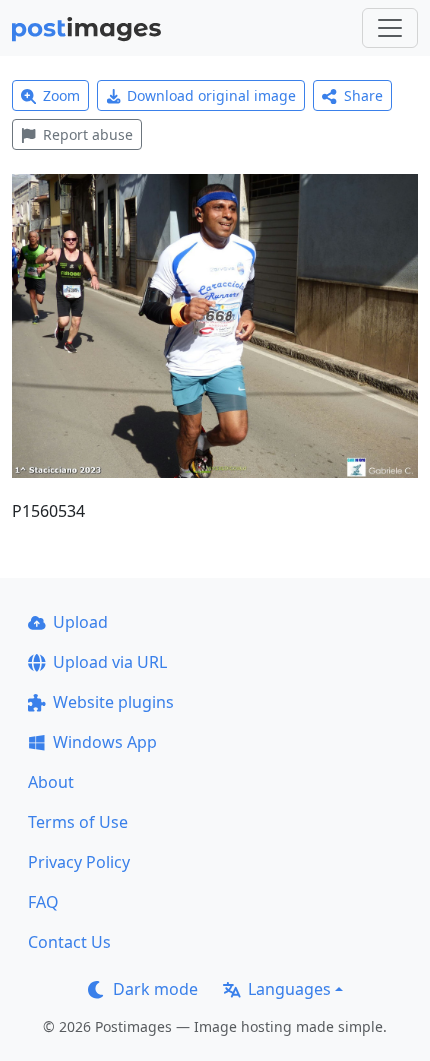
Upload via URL (110, 662)
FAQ (43, 902)
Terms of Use (78, 822)
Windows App (105, 742)
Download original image (211, 95)
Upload (80, 622)
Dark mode (155, 989)
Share (363, 95)
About (51, 782)
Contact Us (69, 942)
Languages (289, 989)
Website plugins (113, 702)
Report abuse (88, 134)
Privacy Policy (79, 862)
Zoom (61, 95)
